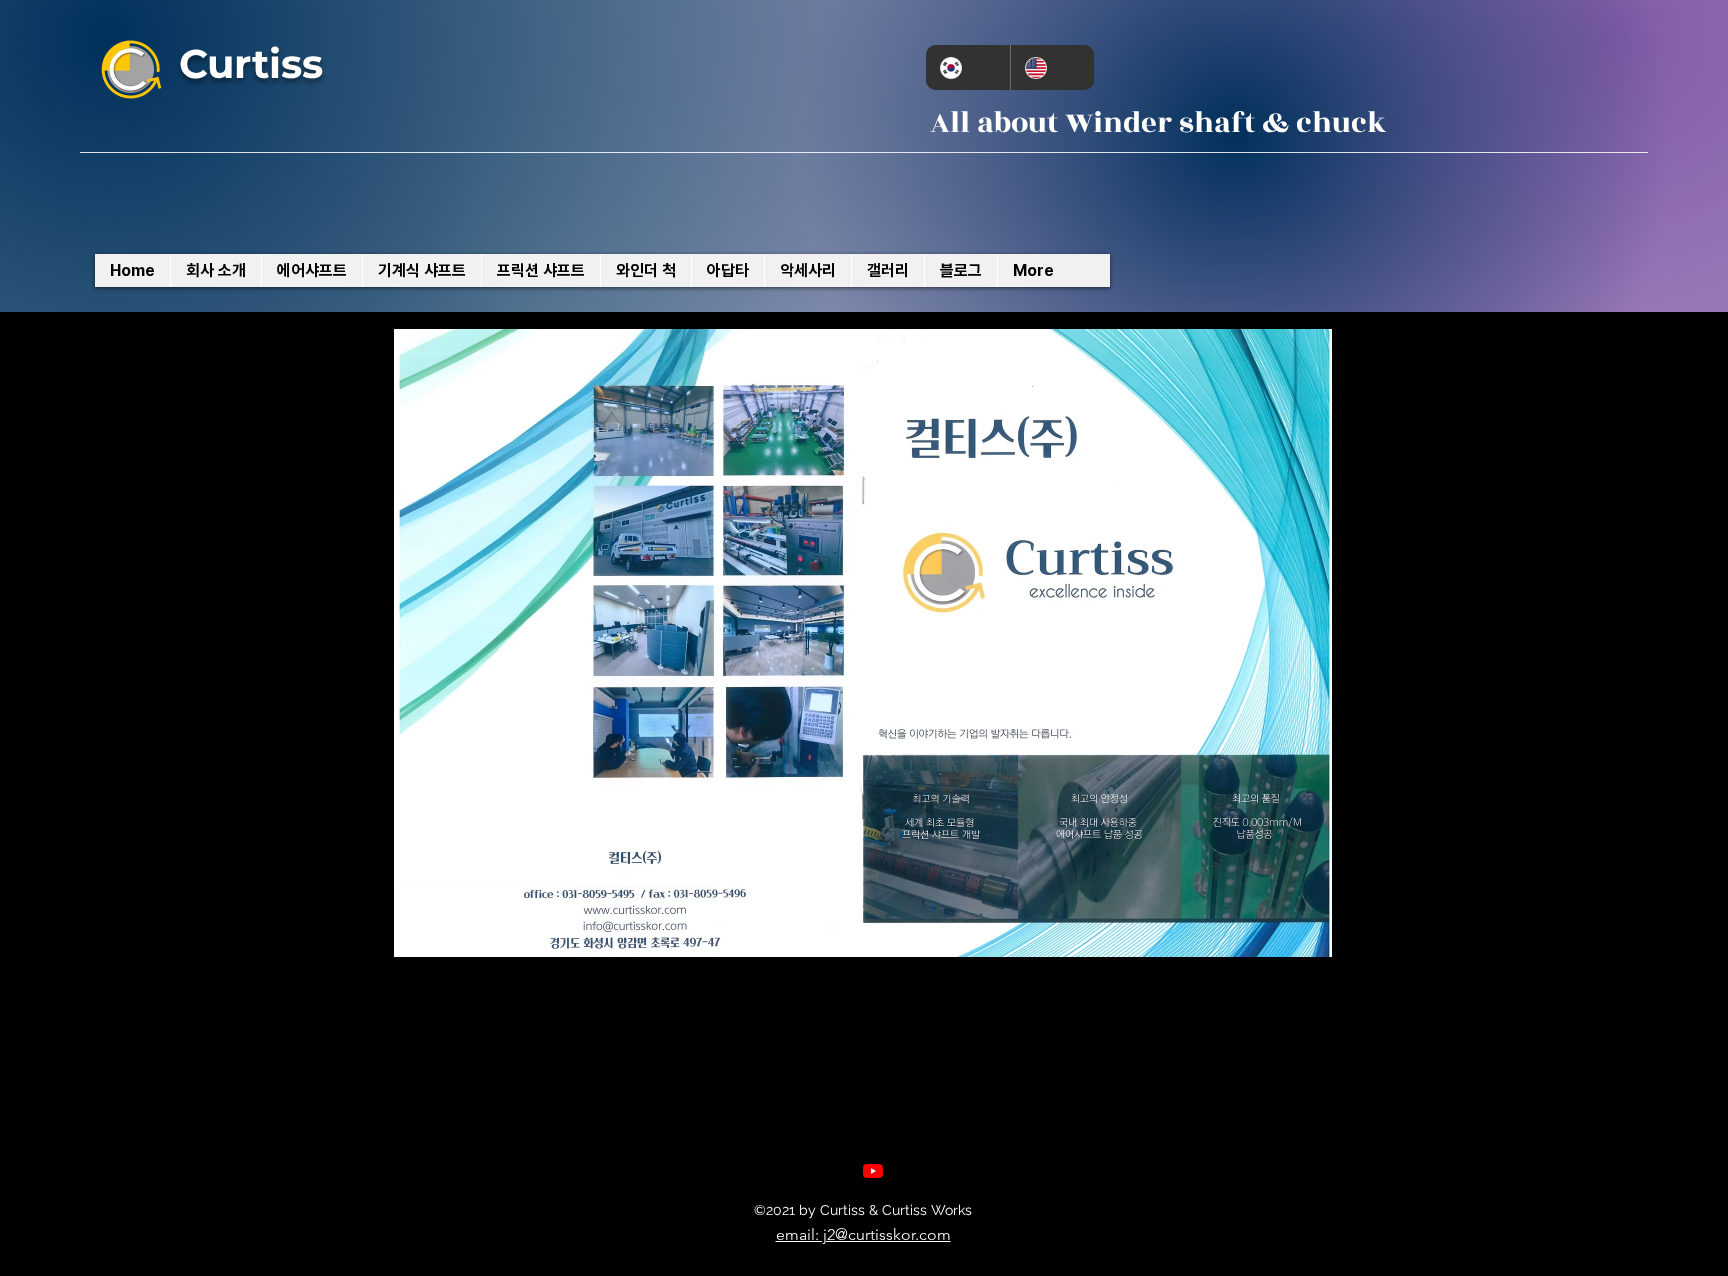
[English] (1052, 67)
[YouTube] (873, 1171)
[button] (863, 643)
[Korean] (968, 67)
